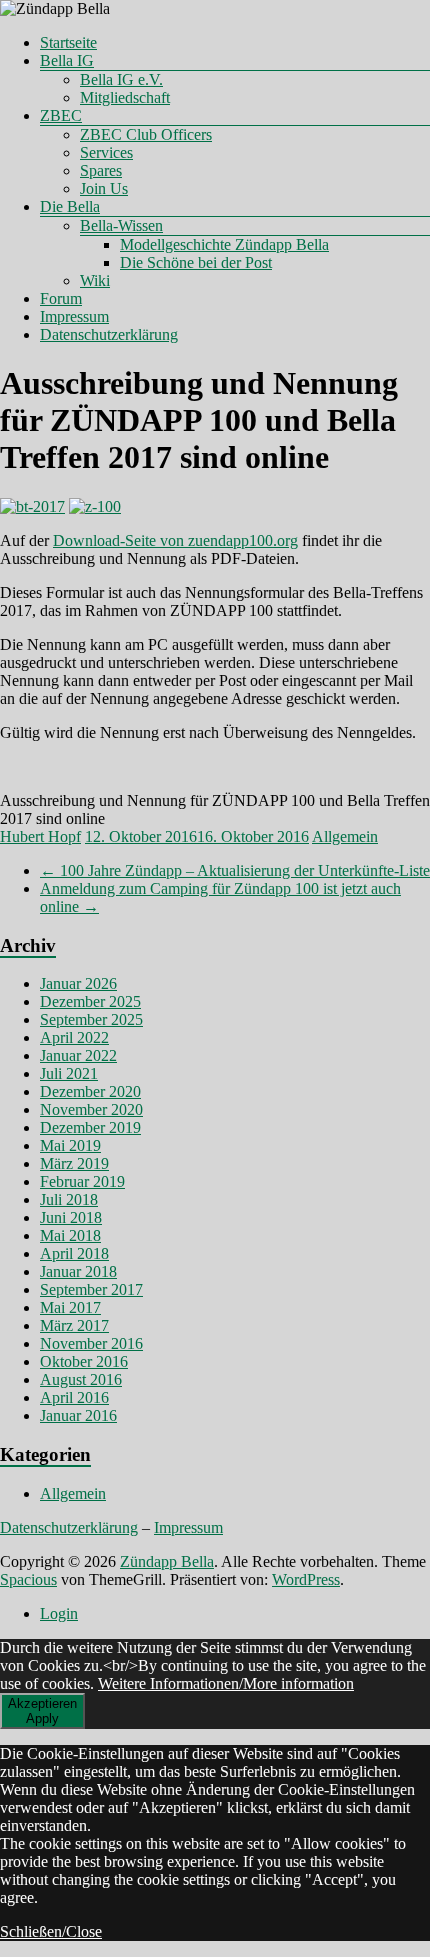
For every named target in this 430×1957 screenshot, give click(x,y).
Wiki (95, 280)
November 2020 (91, 1109)
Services (106, 152)
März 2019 (74, 1163)
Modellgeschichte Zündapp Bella (224, 244)
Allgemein (345, 836)
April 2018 (74, 1253)
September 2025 (91, 1019)
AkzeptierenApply (42, 1711)
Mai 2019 (70, 1145)
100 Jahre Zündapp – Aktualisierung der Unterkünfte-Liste (235, 870)
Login (59, 1613)
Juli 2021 (69, 1073)
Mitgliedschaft (125, 97)
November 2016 (91, 1343)
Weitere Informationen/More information (226, 1683)
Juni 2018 (71, 1217)
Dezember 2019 (90, 1127)
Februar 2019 (82, 1181)
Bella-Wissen (121, 225)
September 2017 (91, 1289)
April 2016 (74, 1397)
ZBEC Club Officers (146, 134)
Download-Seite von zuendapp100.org (175, 540)
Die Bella (70, 206)
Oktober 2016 (84, 1361)
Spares (101, 170)
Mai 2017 (70, 1307)
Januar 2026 (78, 983)
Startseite (68, 42)
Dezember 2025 (90, 1001)
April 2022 (74, 1037)
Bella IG (67, 60)
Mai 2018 (70, 1235)
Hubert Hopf (40, 836)
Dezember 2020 (90, 1091)
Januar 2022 (78, 1055)
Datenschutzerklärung (109, 334)
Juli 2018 (69, 1199)
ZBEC (61, 115)
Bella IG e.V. (121, 79)
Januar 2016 (78, 1415)
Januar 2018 (78, 1271)
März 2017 (74, 1325)
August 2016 (81, 1379)
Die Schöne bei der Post (196, 262)
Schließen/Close (51, 1931)
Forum (61, 298)
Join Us (104, 188)
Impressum (74, 316)
